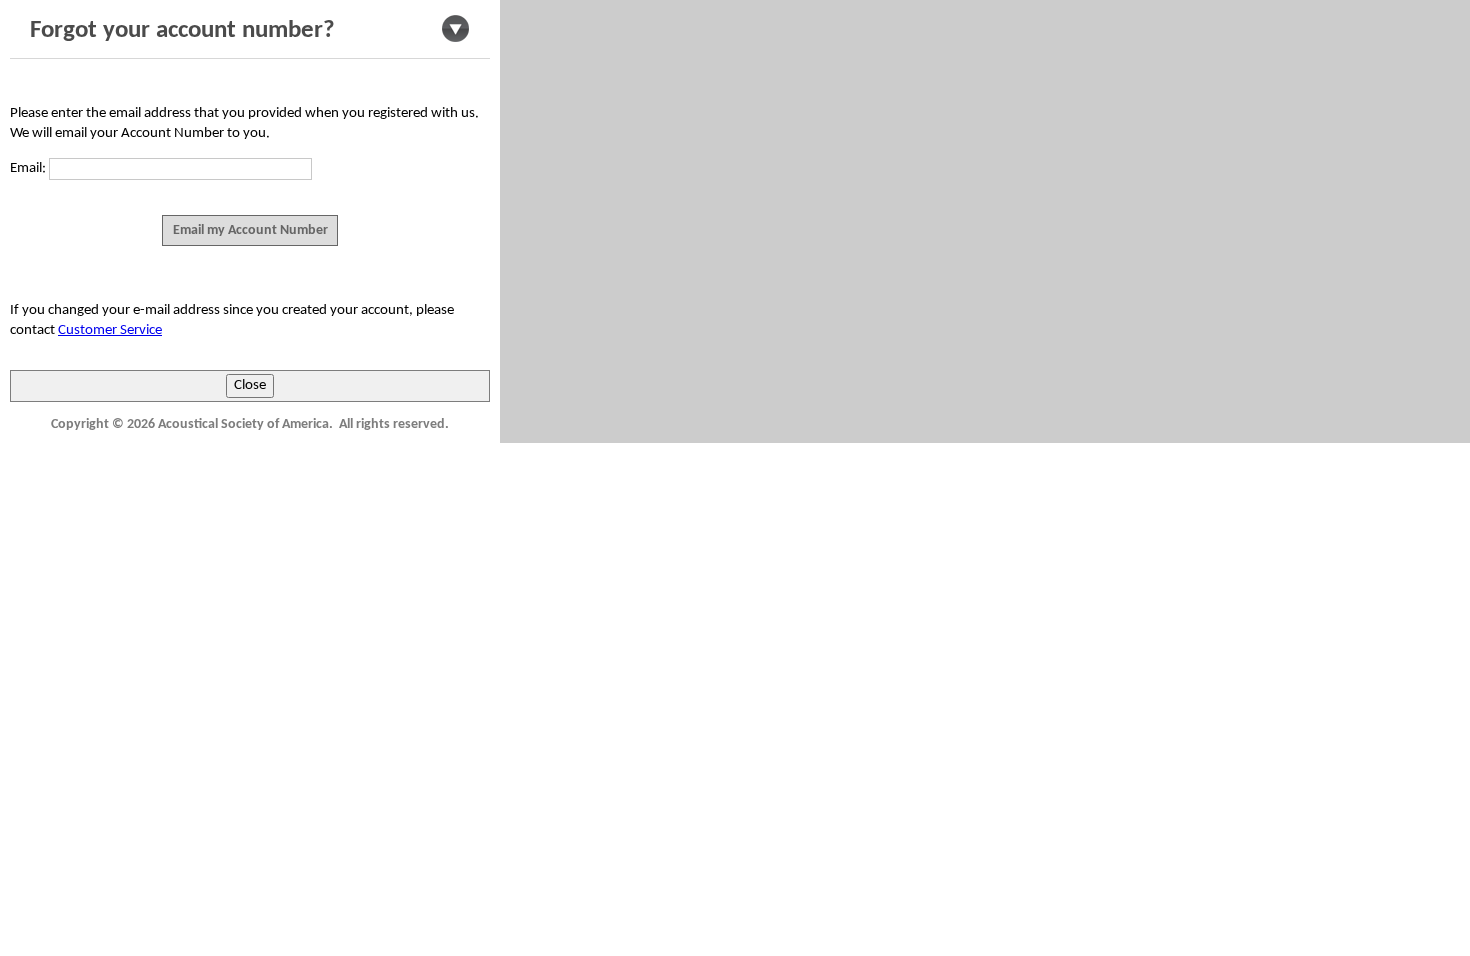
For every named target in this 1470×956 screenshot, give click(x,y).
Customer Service (110, 330)
